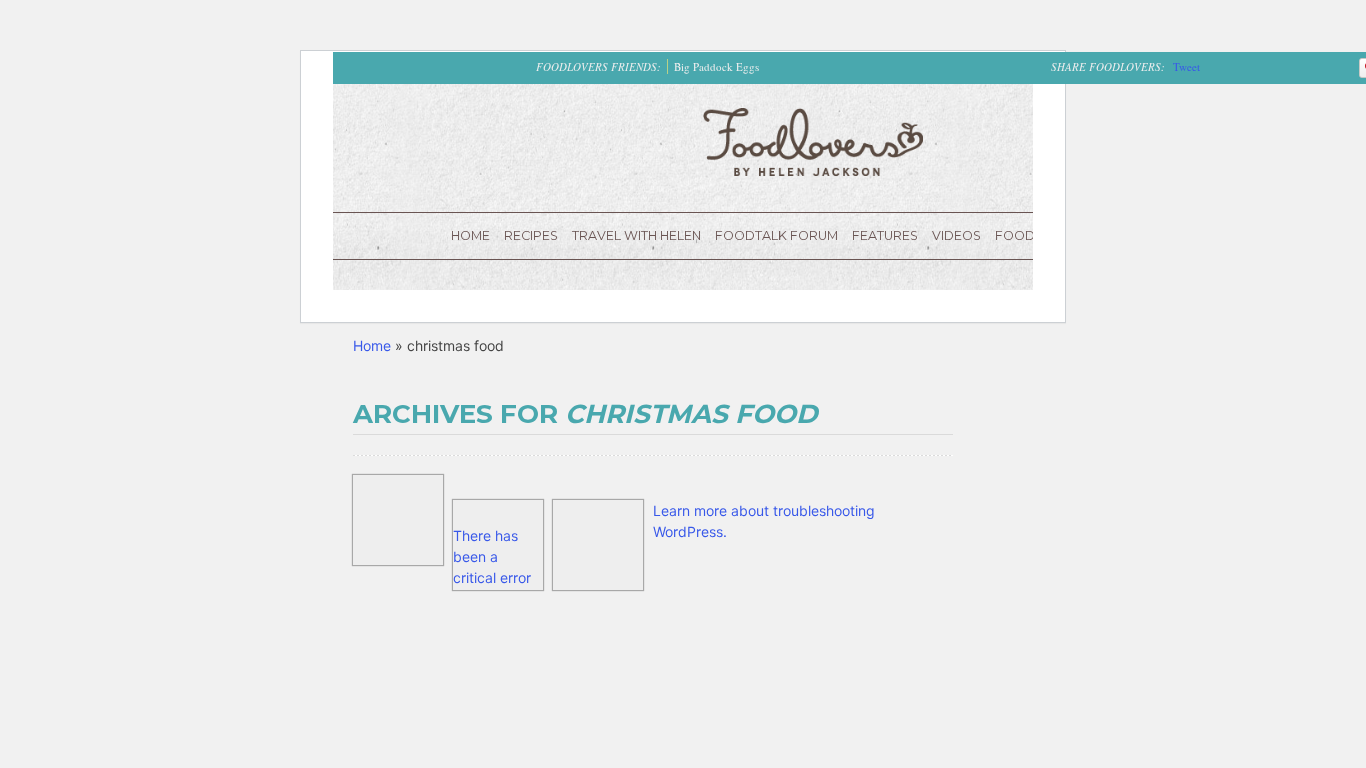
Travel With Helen (636, 235)
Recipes (531, 235)
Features (885, 235)
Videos (956, 235)
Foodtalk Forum (776, 235)
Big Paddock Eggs (716, 66)
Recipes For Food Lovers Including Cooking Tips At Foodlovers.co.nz (813, 142)
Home (470, 235)
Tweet (1186, 66)
